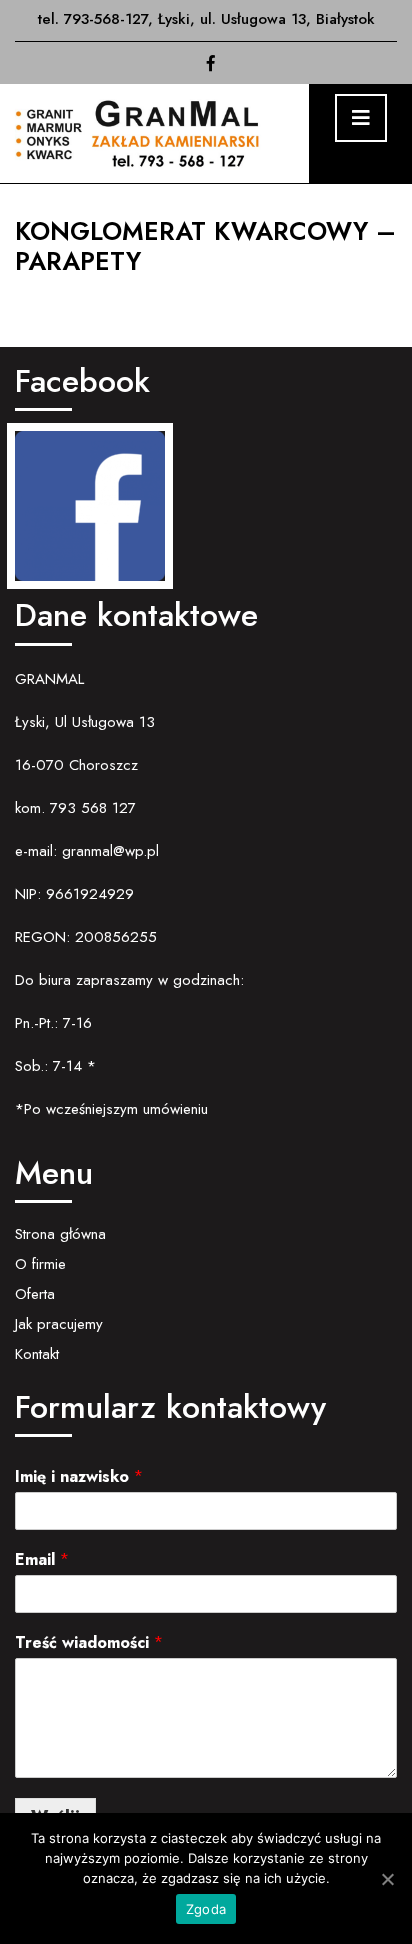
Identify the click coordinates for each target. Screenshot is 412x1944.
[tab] (361, 118)
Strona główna (60, 1234)
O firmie (40, 1264)
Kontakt (37, 1354)
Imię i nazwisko (79, 1477)
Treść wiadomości (89, 1643)
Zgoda (206, 1909)
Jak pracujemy (59, 1324)
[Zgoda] (387, 1879)
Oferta (35, 1294)
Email (42, 1560)
